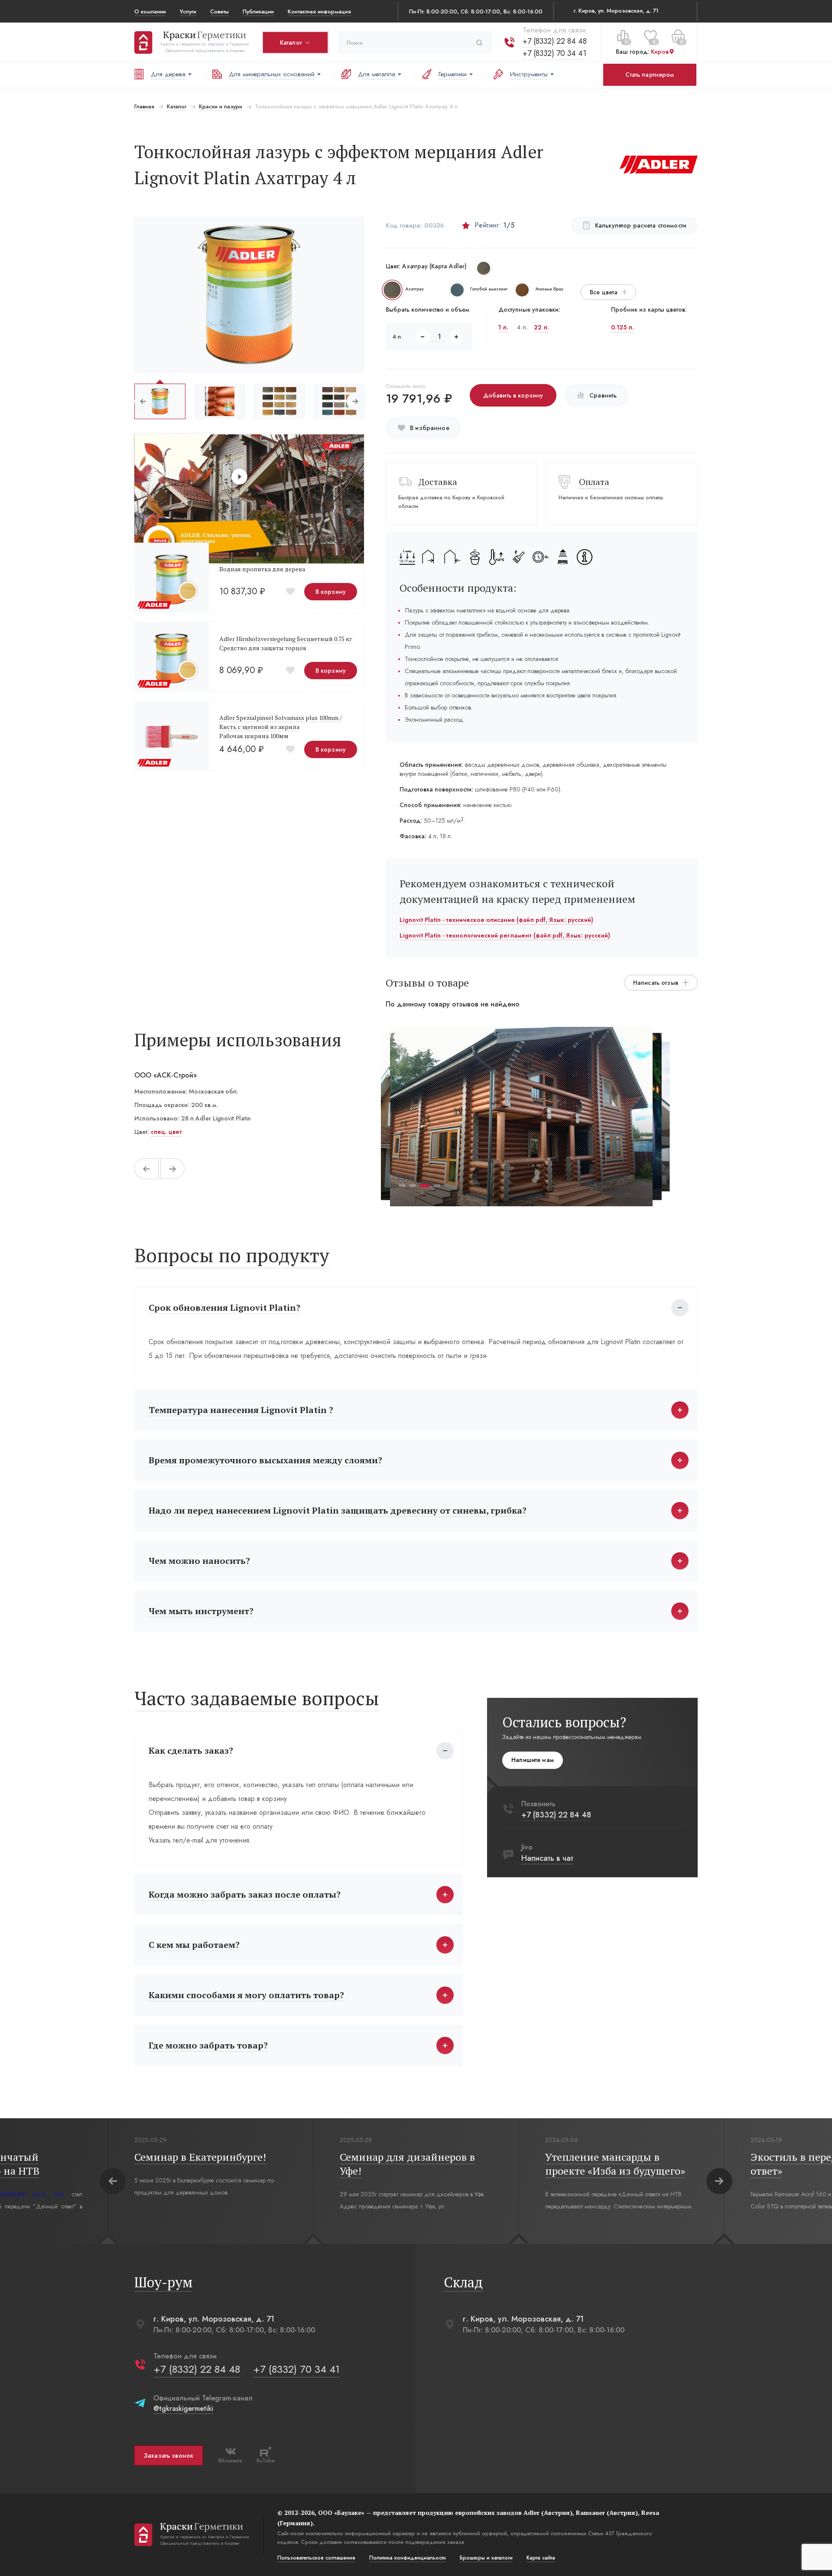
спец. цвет (166, 1132)
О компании (150, 11)
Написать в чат (547, 1858)
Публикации (258, 11)
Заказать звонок (169, 2456)
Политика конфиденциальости (408, 2558)
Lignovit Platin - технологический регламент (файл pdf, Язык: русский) (505, 935)
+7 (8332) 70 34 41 (554, 53)
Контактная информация (319, 11)
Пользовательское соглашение (316, 2558)
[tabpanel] (521, 1117)
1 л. (503, 327)
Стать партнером (650, 75)
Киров (660, 52)
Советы (219, 11)
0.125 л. (622, 327)
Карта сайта (541, 2558)
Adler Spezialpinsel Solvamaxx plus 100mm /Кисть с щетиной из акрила (281, 722)
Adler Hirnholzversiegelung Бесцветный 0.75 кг (286, 639)
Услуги (188, 11)
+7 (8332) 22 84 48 (555, 41)
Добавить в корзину (513, 395)
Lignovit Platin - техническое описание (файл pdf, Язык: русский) (496, 920)
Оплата (594, 482)
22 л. (541, 327)
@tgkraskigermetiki (183, 2408)
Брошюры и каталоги (486, 2558)
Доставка (438, 482)
